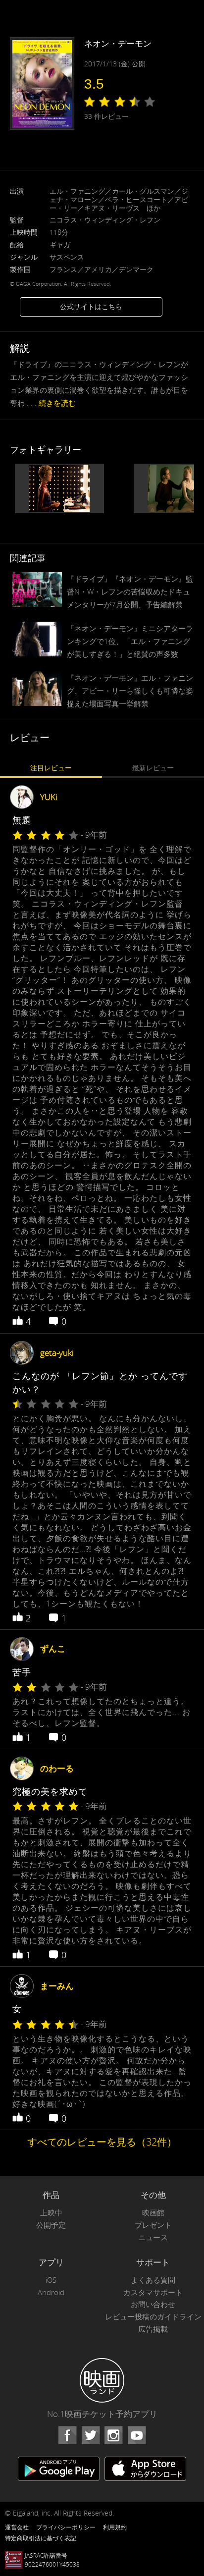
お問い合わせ (153, 2304)
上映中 (51, 2213)
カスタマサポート (153, 2292)
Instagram (113, 2435)
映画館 (153, 2213)
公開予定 (51, 2225)
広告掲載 (153, 2329)
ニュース (153, 2237)
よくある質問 (153, 2280)
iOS (51, 2280)
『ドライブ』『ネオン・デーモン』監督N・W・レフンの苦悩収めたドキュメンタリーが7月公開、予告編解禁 (130, 591)
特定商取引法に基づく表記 (41, 2538)
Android (51, 2292)
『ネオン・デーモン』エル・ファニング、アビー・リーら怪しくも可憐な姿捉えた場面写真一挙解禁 (130, 691)
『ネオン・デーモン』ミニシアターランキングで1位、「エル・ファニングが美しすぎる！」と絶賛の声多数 (130, 641)
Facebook (67, 2435)
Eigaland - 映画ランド (102, 2380)
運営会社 (17, 2527)
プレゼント (153, 2225)
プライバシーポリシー (66, 2527)
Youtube (137, 2435)
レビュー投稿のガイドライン (153, 2317)
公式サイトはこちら (91, 306)
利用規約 (115, 2527)
